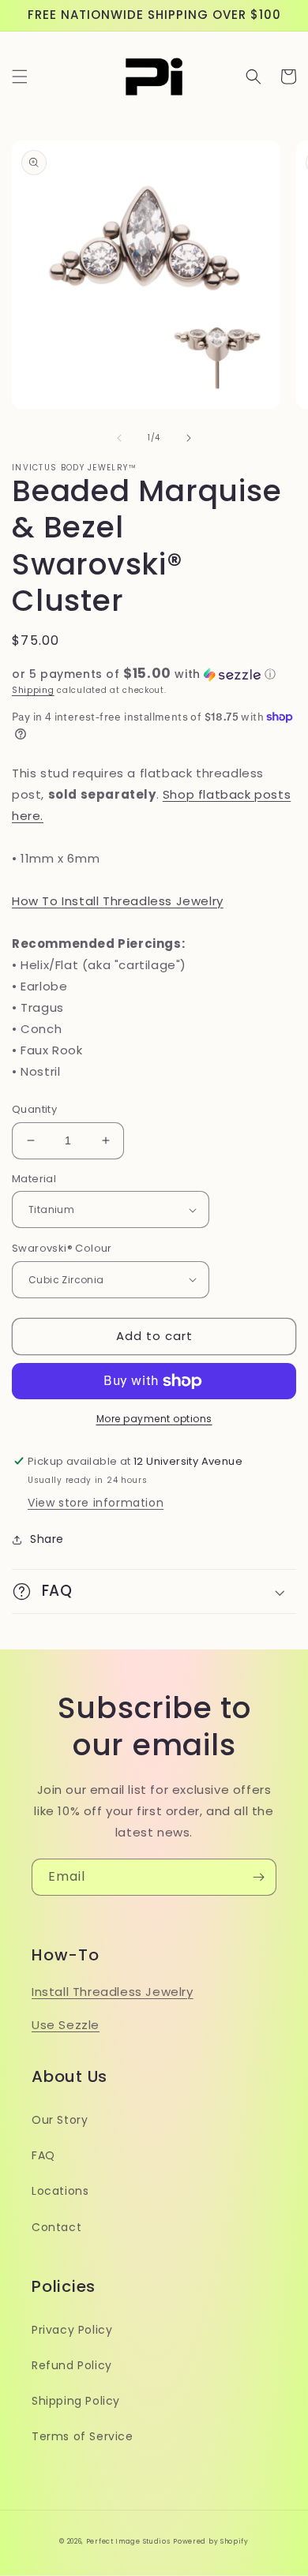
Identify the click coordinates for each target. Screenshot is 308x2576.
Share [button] (47, 1539)
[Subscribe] (258, 1877)
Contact (56, 2227)
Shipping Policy (76, 2401)
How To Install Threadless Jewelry (118, 901)
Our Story (60, 2120)
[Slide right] (189, 438)
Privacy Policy (72, 2330)
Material (34, 1179)
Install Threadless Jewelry (113, 1992)
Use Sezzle (66, 2025)
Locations (60, 2191)
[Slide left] (119, 438)
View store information (96, 1503)
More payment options (154, 1419)
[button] (20, 77)
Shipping (33, 690)
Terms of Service (83, 2436)
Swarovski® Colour (62, 1248)
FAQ (43, 2155)
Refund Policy (72, 2365)
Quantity (34, 1109)
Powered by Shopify (211, 2541)
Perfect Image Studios (128, 2541)
